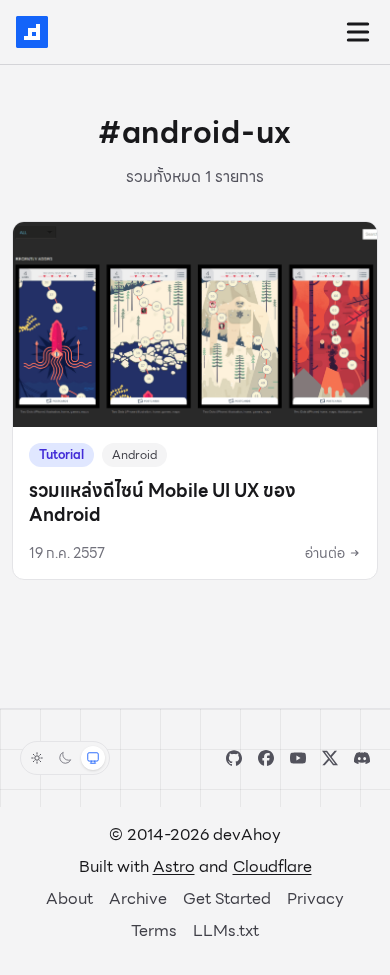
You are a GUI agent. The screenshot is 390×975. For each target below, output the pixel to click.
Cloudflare (272, 866)
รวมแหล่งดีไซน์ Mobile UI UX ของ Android (162, 502)
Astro (174, 866)
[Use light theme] (37, 758)
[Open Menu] (358, 32)
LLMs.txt (226, 930)
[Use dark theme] (65, 758)
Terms (154, 930)
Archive (138, 898)
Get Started (227, 898)
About (69, 898)
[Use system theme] (93, 758)
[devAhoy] (32, 32)
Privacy (315, 898)
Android (134, 454)
